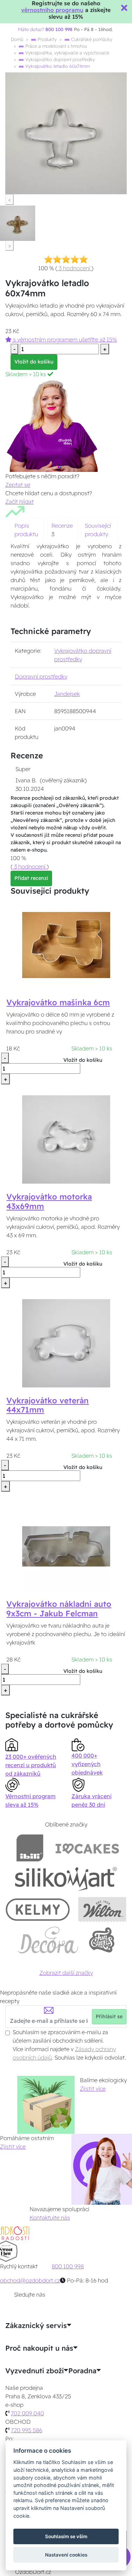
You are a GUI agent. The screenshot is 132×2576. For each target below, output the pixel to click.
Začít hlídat (20, 502)
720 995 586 (27, 2430)
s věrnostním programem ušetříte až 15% (64, 339)
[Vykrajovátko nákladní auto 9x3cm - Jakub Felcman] (66, 1546)
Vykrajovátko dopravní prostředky (59, 59)
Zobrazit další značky (66, 1973)
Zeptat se (18, 485)
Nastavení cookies (66, 2555)
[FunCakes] (102, 1940)
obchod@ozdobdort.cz (30, 2280)
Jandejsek (67, 694)
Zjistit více (93, 2089)
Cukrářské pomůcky (91, 39)
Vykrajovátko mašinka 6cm (58, 1002)
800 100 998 (68, 2266)
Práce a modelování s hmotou (55, 46)
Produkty (46, 39)
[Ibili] (30, 1848)
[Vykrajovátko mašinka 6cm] (66, 944)
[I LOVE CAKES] (87, 1848)
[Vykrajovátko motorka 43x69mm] (66, 1139)
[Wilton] (102, 1909)
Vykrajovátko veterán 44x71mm (48, 1405)
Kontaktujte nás (50, 2217)
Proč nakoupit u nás (39, 2348)
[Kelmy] (38, 1909)
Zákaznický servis (36, 2326)
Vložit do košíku (34, 362)
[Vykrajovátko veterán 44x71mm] (66, 1343)
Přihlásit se (109, 2017)
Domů (17, 39)
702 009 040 (27, 2413)
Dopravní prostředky (41, 676)
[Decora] (48, 1940)
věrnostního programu (52, 10)
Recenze (62, 526)
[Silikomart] (66, 1879)
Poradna (82, 2371)
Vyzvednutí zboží (34, 2371)
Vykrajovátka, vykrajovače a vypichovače (67, 53)
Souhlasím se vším (66, 2536)
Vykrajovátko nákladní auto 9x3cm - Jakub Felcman (59, 1609)
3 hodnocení (74, 268)
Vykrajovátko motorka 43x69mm (49, 1201)
